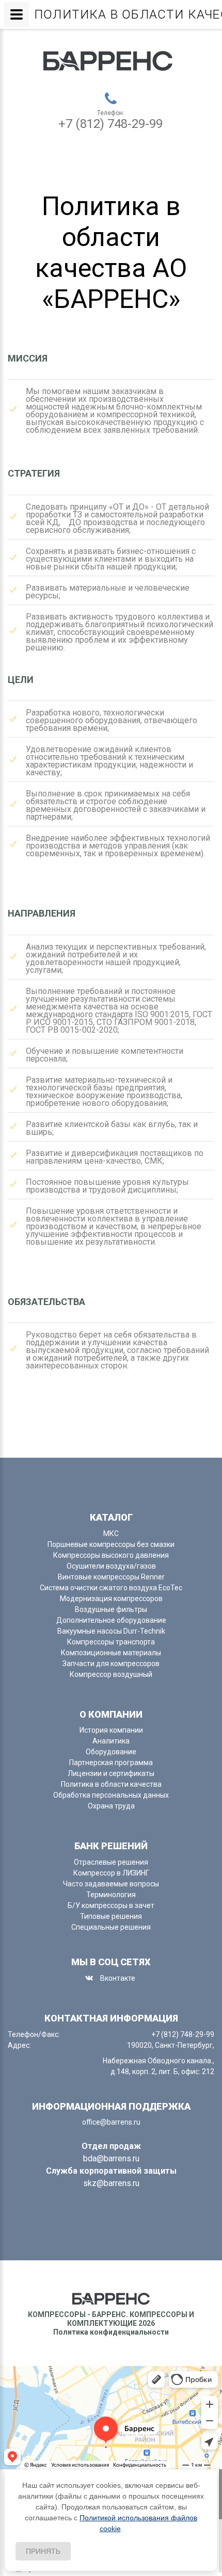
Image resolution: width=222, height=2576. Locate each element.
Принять (43, 2551)
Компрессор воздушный (111, 1674)
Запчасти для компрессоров (111, 1664)
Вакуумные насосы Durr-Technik (111, 1631)
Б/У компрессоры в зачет (111, 1905)
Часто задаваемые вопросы (111, 1884)
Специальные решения (111, 1927)
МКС (111, 1534)
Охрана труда (111, 1806)
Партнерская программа (111, 1763)
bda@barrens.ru (111, 2158)
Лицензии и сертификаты (111, 1773)
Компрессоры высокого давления (111, 1555)
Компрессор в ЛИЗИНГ (111, 1873)
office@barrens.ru (111, 2122)
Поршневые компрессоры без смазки (111, 1544)
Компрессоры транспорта (111, 1642)
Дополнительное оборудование (111, 1620)
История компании (111, 1730)
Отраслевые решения (111, 1862)
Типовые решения (111, 1916)
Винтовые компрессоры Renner (111, 1577)
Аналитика (111, 1741)
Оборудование (111, 1752)
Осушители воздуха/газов (111, 1566)
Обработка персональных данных (111, 1795)
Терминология (111, 1895)
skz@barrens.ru (111, 2183)
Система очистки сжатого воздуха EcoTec (111, 1588)
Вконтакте (118, 1978)
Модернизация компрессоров (111, 1599)
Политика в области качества (111, 1784)
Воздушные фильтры (111, 1609)
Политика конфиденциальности (111, 2332)
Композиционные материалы (111, 1653)
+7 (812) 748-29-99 (110, 124)
